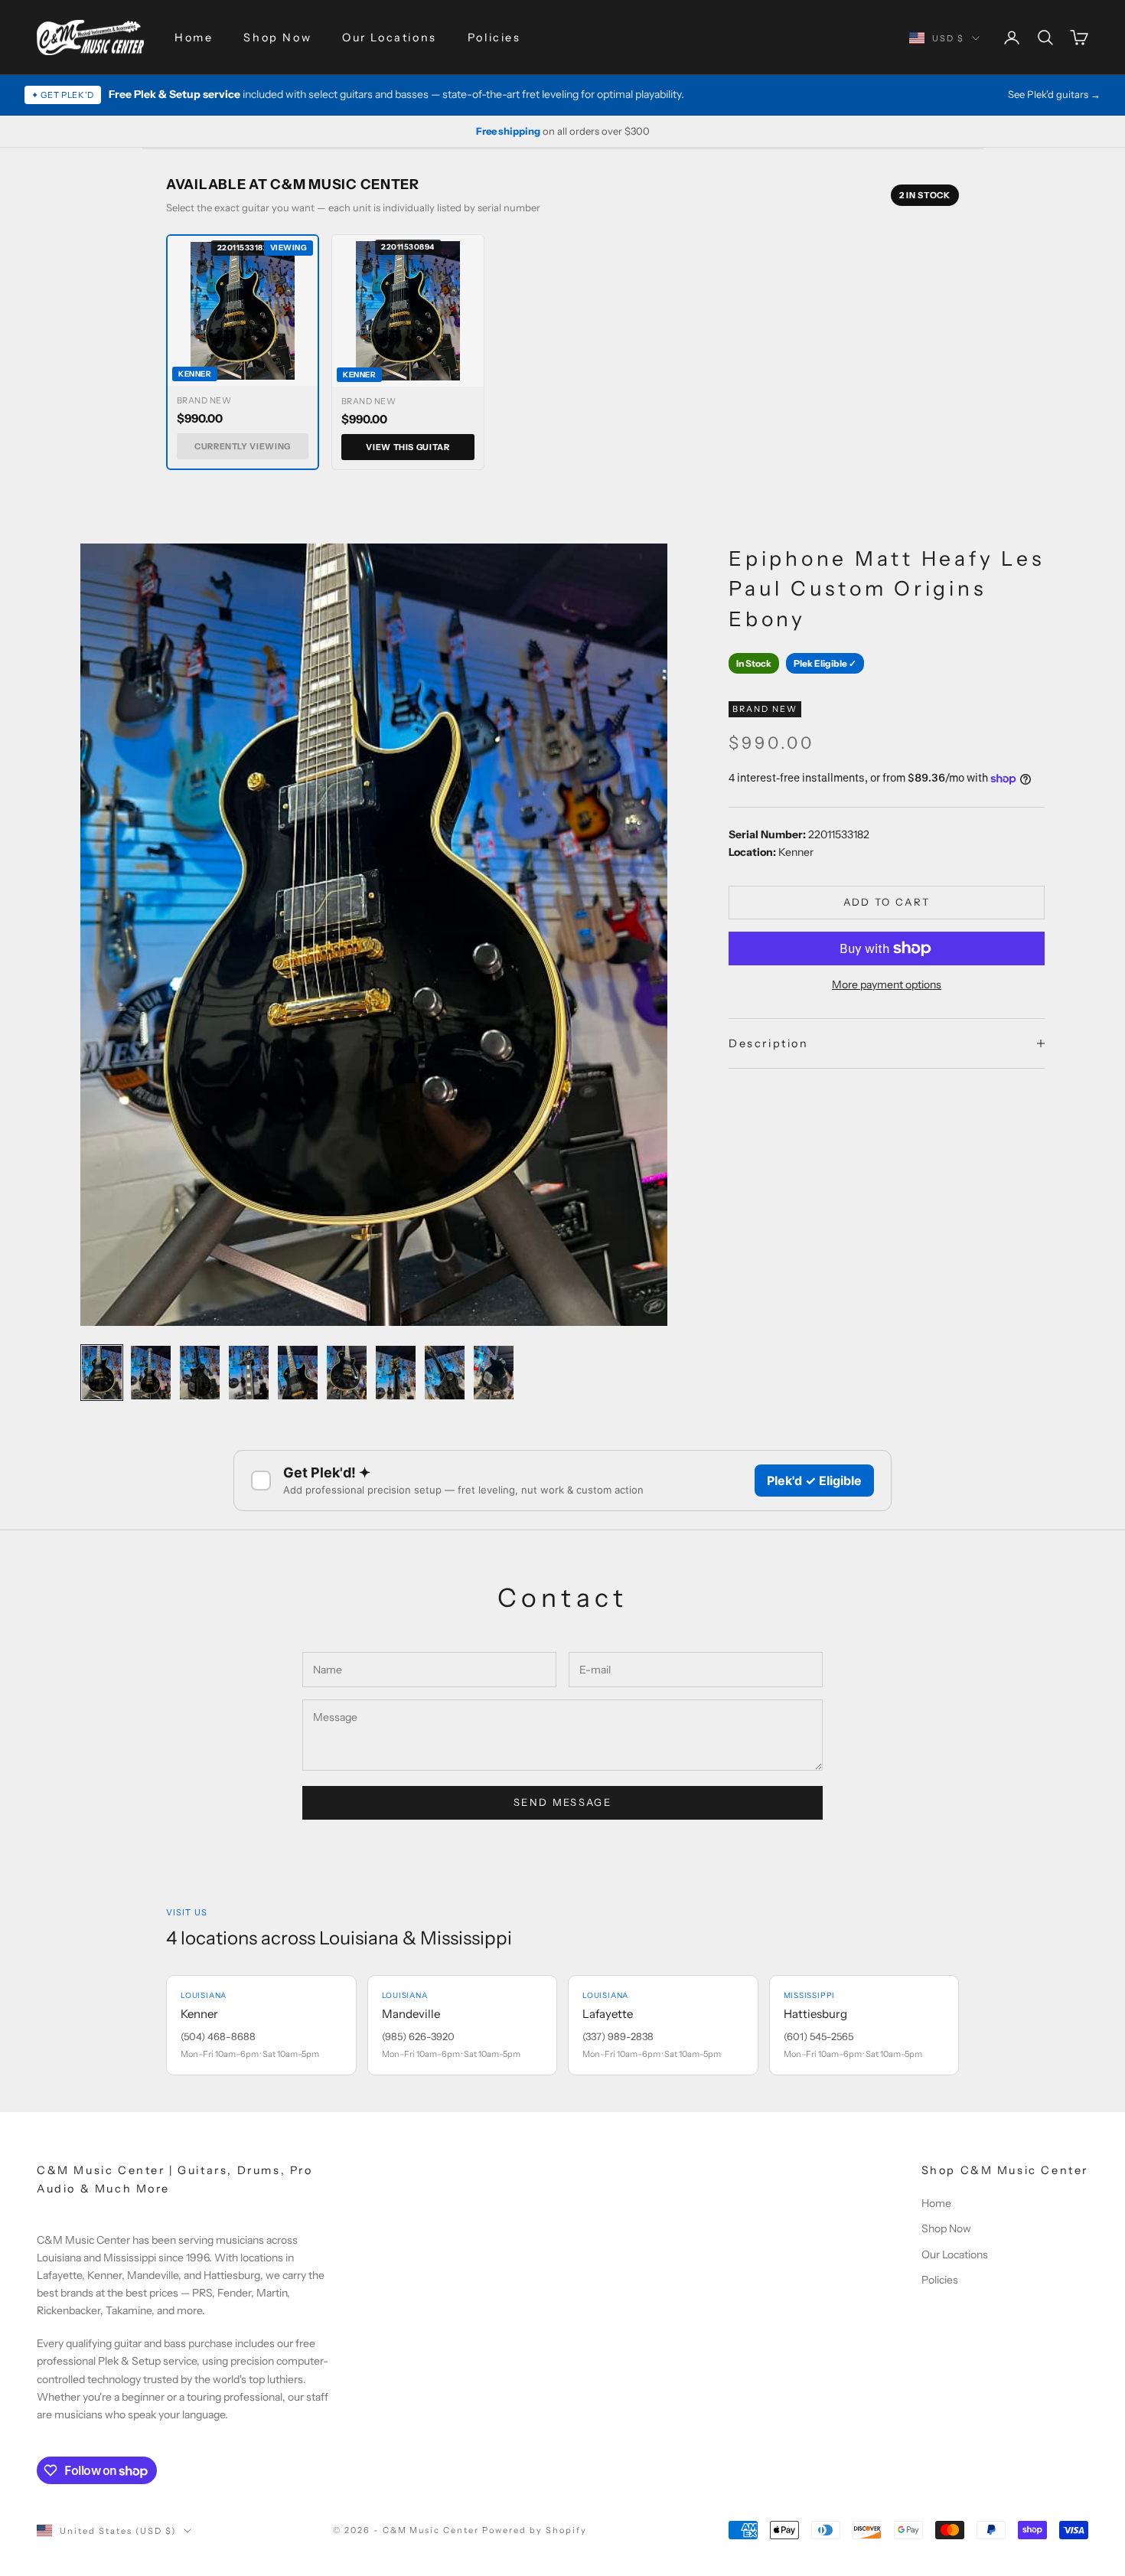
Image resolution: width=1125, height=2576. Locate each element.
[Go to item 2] (151, 1372)
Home (194, 38)
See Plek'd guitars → (1054, 94)
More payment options (887, 984)
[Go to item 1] (102, 1372)
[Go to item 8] (445, 1372)
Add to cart (887, 902)
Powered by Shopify (535, 2530)
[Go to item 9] (494, 1372)
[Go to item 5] (298, 1372)
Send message (562, 1802)
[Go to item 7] (396, 1372)
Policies (494, 38)
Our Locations (390, 38)
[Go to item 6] (347, 1372)
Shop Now (277, 38)
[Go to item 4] (249, 1372)
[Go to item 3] (200, 1372)
